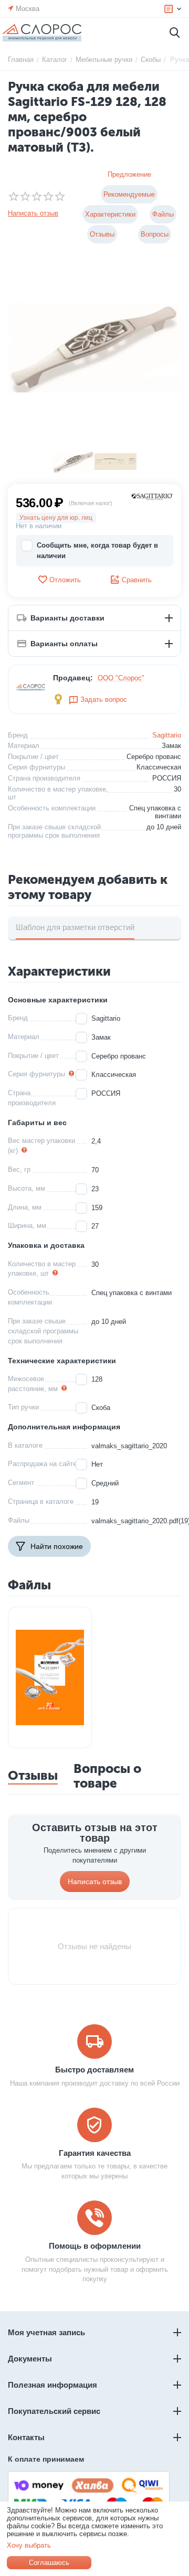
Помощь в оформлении (95, 2246)
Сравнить (137, 580)
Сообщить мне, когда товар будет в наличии (97, 551)
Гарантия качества (95, 2153)
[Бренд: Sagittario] (152, 496)
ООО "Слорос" (121, 678)
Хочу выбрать (29, 2545)
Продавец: (73, 678)
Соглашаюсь (49, 2563)
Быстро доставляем (94, 2070)
